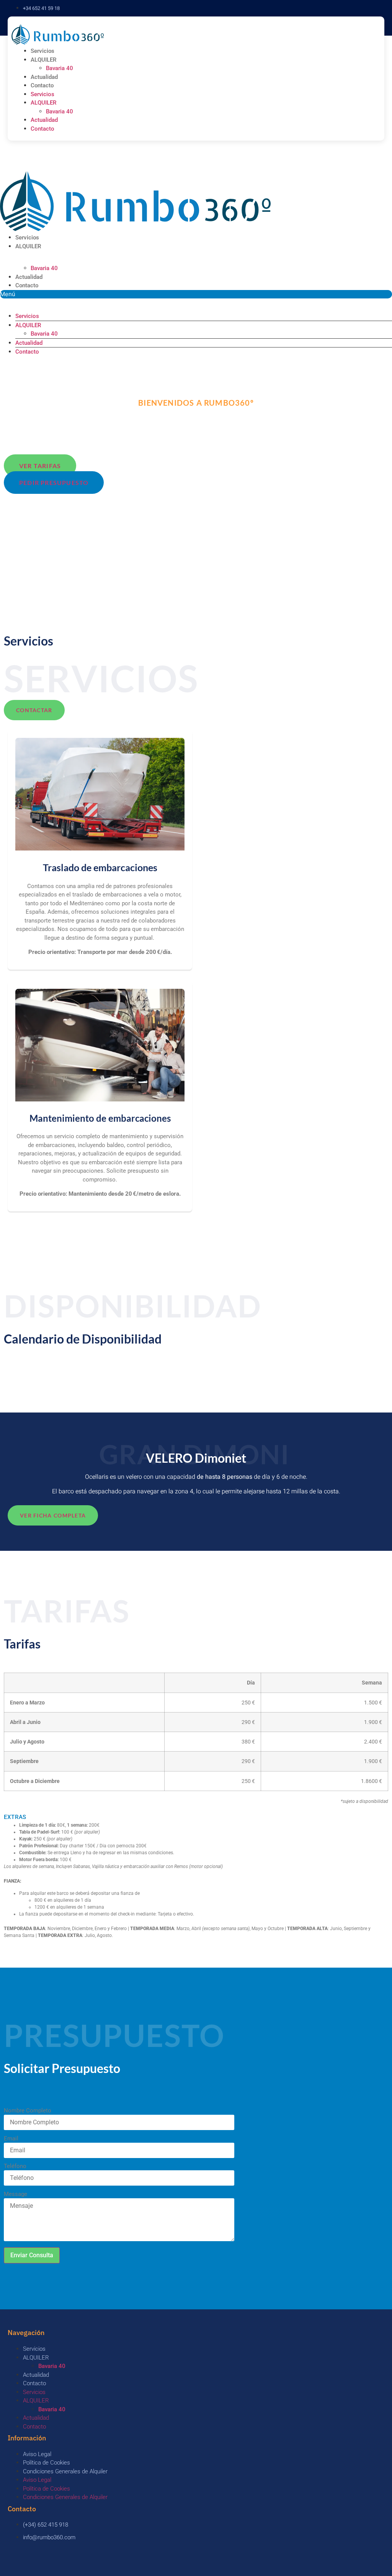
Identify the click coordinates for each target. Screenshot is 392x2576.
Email (11, 2139)
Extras (15, 1817)
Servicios (42, 51)
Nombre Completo (28, 2111)
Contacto (42, 85)
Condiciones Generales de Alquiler (65, 2471)
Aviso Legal (37, 2454)
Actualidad (44, 77)
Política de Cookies (47, 2463)
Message (16, 2194)
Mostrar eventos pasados (38, 1372)
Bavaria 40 (60, 68)
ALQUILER (44, 60)
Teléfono (15, 2166)
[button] (196, 294)
